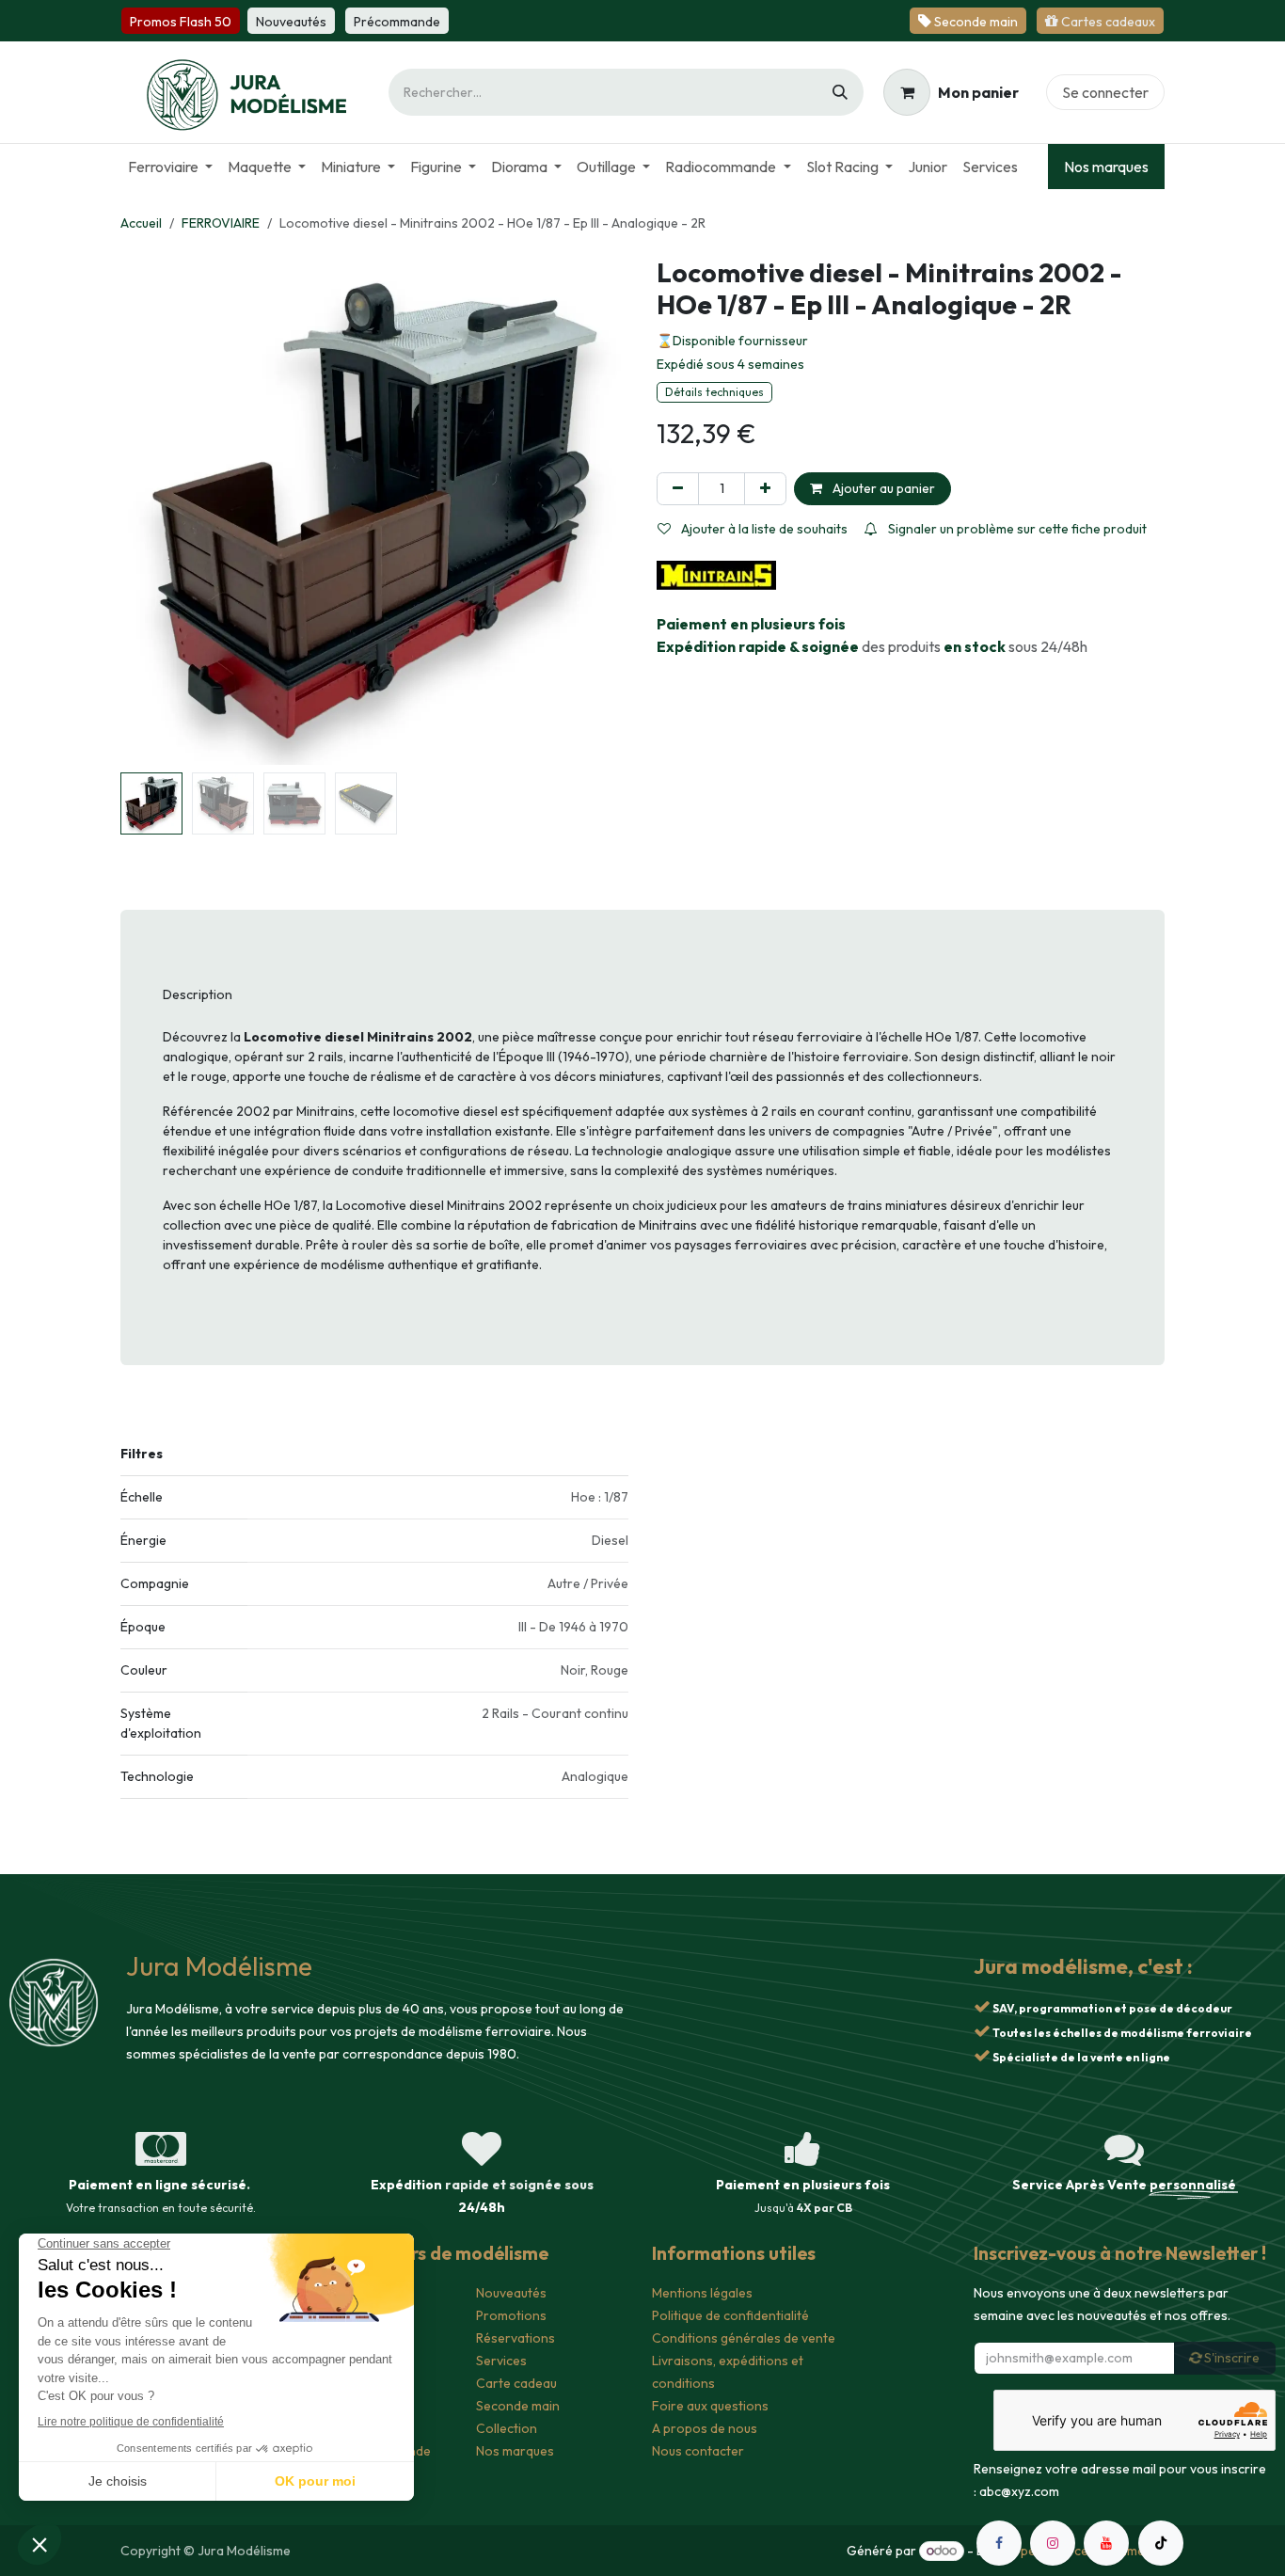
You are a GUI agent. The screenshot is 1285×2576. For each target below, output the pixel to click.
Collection (507, 2428)
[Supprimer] (678, 489)
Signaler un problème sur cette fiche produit (1016, 529)
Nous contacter (698, 2451)
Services (501, 2361)
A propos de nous (705, 2428)
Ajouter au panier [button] (882, 488)
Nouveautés (511, 2293)
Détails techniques (714, 392)
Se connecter (1105, 92)
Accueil (141, 223)
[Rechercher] (840, 92)
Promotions (511, 2315)
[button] (146, 511)
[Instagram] (1053, 2543)
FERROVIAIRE (221, 223)
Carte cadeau (516, 2383)
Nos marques (1106, 167)
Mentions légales (702, 2293)
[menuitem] (170, 167)
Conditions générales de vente (744, 2338)
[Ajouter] (765, 489)
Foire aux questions (710, 2406)
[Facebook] (999, 2543)
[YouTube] (1106, 2543)
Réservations (516, 2338)
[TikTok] (1161, 2543)
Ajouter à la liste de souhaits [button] (763, 529)
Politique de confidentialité (730, 2315)
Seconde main (518, 2406)
